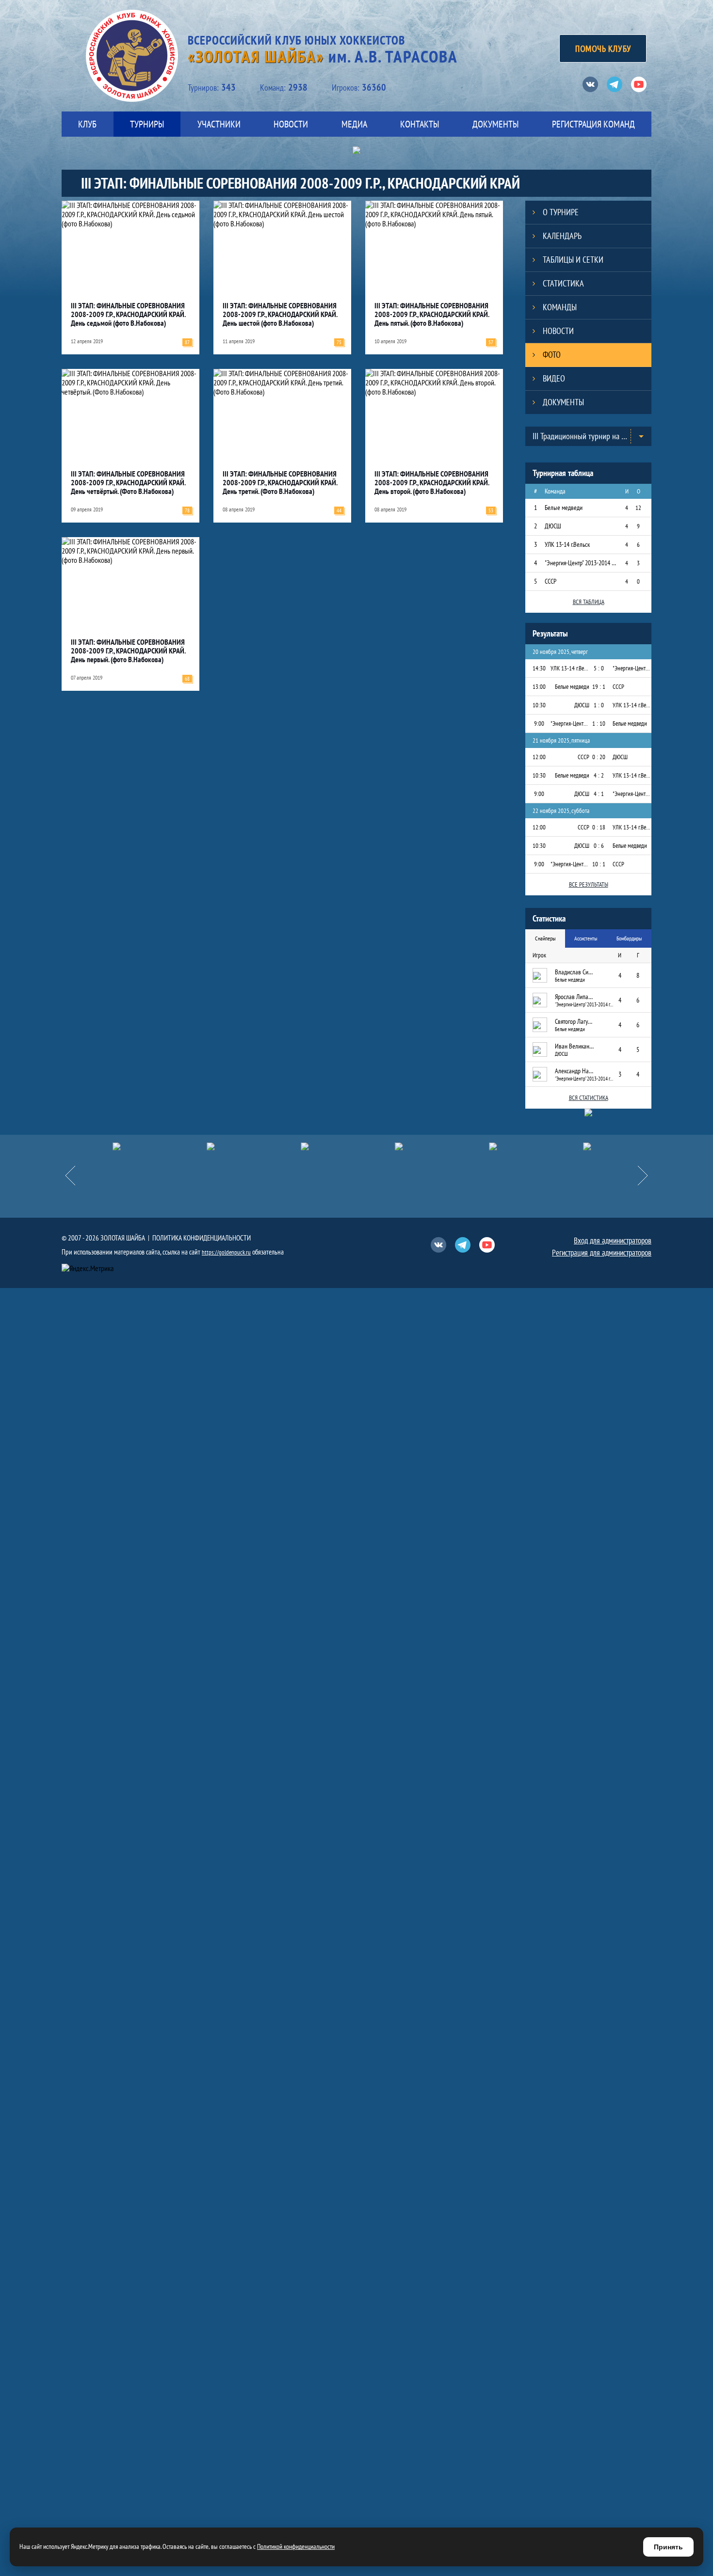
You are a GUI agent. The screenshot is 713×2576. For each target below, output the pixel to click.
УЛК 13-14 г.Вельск (567, 544)
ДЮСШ (553, 526)
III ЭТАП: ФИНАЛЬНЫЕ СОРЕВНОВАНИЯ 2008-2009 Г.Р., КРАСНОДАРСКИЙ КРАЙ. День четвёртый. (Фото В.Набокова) (128, 482)
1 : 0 (599, 705)
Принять (668, 2547)
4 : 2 (599, 775)
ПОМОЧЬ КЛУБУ (603, 48)
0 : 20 (599, 757)
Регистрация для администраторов (602, 1253)
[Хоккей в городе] (324, 1146)
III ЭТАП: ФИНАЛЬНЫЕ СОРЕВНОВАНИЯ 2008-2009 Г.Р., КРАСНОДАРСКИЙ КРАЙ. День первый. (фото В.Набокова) (128, 651)
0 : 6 (599, 846)
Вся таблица (589, 602)
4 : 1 (599, 794)
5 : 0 (599, 668)
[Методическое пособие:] (230, 1146)
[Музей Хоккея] (513, 1146)
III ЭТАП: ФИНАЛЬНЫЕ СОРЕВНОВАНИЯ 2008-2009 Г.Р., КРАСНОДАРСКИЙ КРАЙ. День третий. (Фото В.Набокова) (280, 482)
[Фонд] (419, 1146)
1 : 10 (599, 724)
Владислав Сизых (574, 972)
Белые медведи (564, 508)
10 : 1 (599, 864)
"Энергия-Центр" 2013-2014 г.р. (581, 563)
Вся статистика (589, 1098)
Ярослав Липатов (574, 997)
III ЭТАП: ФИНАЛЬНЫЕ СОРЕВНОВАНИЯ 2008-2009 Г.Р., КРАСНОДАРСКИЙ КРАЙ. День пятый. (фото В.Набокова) (432, 314)
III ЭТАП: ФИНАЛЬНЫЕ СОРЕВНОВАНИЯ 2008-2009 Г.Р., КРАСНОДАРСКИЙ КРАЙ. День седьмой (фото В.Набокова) (128, 314)
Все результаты (589, 884)
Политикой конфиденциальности (296, 2546)
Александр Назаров (574, 1071)
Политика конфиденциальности (202, 1238)
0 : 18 (599, 827)
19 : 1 (599, 687)
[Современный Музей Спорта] (607, 1146)
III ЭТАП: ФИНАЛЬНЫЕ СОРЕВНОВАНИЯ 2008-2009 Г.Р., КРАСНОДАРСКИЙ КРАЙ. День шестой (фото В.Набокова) (280, 314)
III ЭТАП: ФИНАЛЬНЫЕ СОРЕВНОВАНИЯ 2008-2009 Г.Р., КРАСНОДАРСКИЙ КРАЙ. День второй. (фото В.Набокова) (432, 482)
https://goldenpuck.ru (226, 1252)
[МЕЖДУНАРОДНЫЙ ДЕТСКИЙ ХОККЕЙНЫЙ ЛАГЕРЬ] (136, 1146)
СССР (551, 581)
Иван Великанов (574, 1046)
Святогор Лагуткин (574, 1021)
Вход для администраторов (613, 1240)
